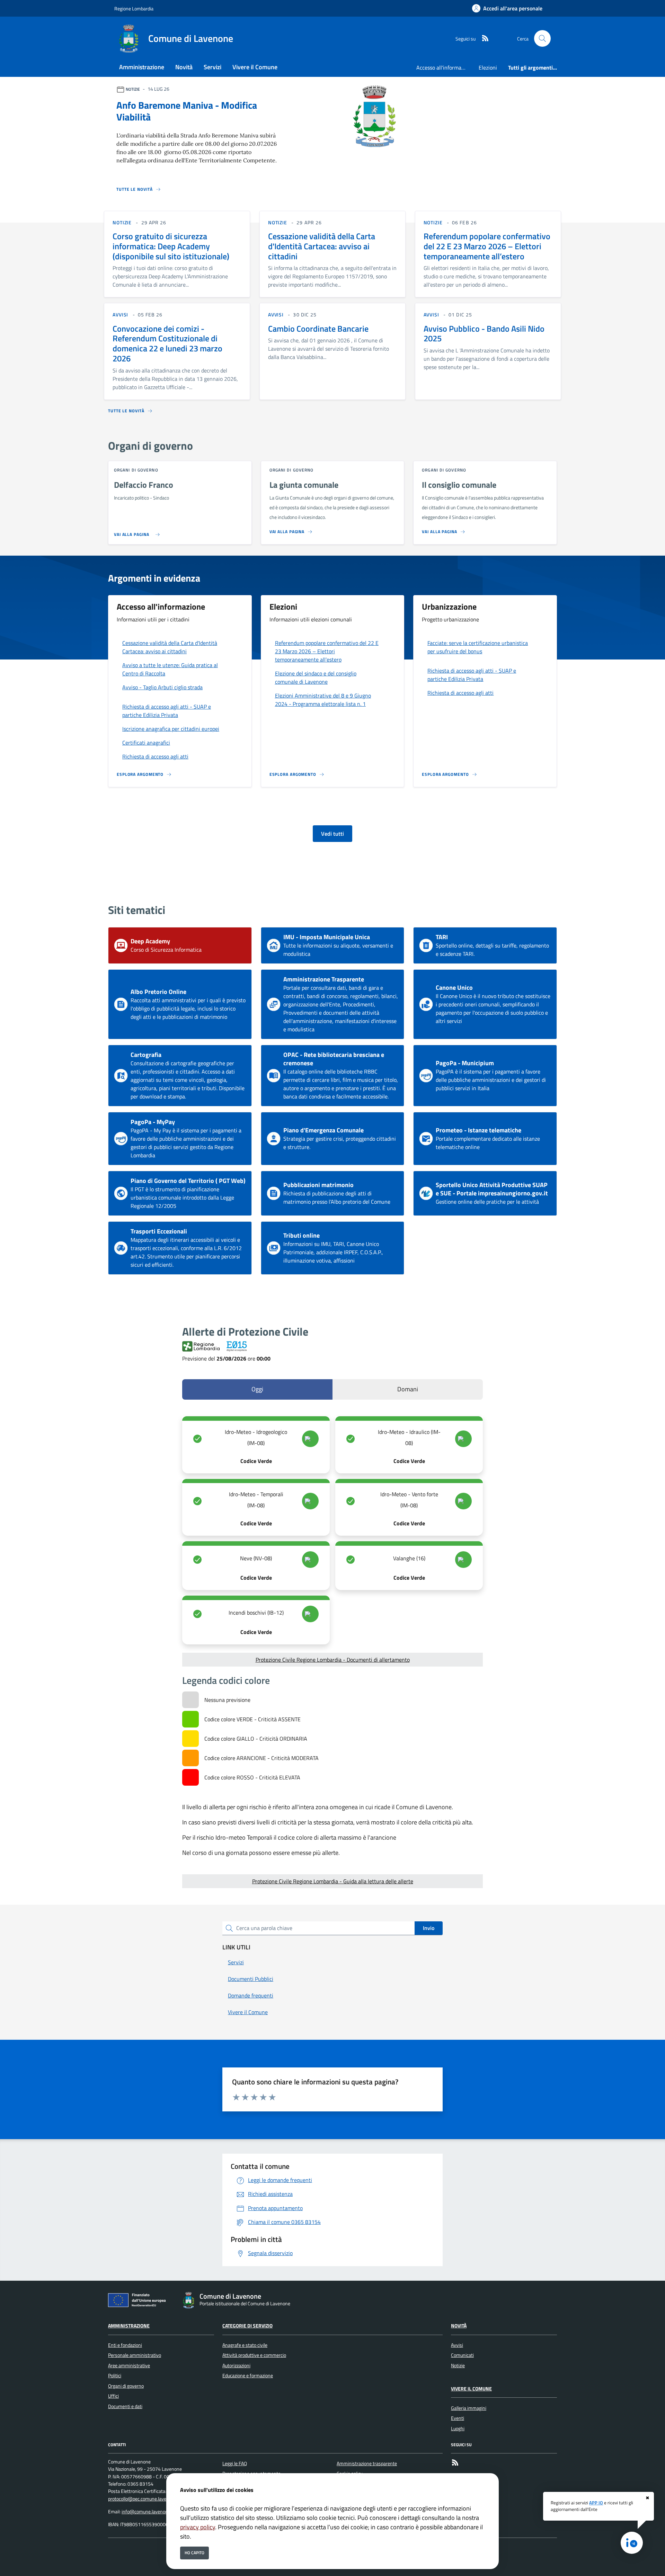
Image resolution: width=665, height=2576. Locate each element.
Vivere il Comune (471, 2389)
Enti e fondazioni (125, 2345)
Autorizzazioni (236, 2366)
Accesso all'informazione (445, 68)
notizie (122, 222)
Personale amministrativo (135, 2355)
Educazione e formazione (248, 2376)
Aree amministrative (129, 2366)
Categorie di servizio (247, 2326)
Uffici (113, 2396)
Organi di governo (126, 2386)
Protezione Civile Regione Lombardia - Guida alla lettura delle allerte (333, 1881)
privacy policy (198, 2527)
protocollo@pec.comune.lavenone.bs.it (147, 2499)
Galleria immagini (469, 2408)
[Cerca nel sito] (542, 38)
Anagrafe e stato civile (245, 2345)
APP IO (596, 2503)
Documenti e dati (125, 2406)
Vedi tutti (332, 834)
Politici (115, 2376)
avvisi (120, 315)
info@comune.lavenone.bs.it (151, 2512)
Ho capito (194, 2553)
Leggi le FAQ (235, 2463)
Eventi (458, 2418)
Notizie (458, 2366)
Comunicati (462, 2355)
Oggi (257, 1389)
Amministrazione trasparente (367, 2463)
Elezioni (488, 68)
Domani (408, 1389)
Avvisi (457, 2345)
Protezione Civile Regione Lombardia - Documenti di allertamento (333, 1660)
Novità (459, 2326)
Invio (429, 1928)
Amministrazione (129, 2326)
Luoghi (458, 2429)
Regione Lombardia (134, 8)
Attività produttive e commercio (254, 2355)
